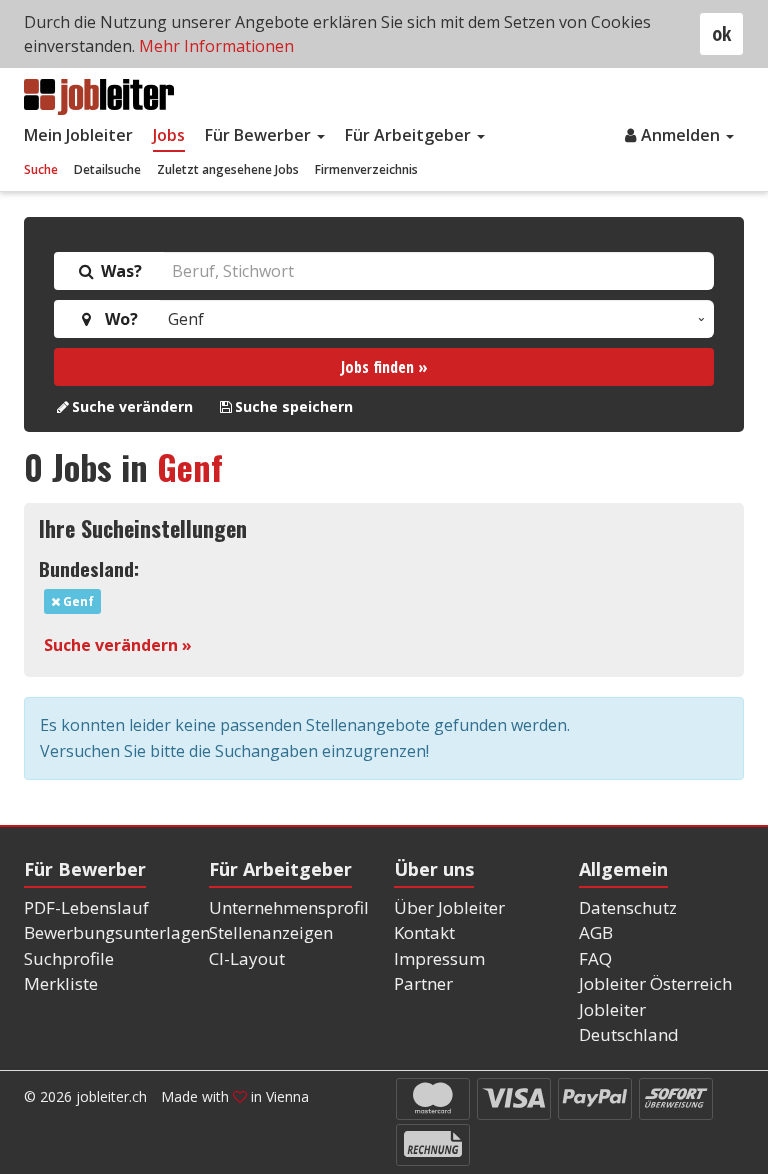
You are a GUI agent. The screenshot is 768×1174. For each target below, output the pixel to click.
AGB (596, 932)
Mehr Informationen (216, 46)
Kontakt (424, 932)
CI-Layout (247, 958)
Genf (190, 466)
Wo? (117, 319)
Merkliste (61, 983)
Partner (423, 983)
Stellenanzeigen (271, 932)
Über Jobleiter (449, 907)
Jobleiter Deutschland (629, 1022)
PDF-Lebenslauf (86, 907)
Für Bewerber (260, 135)
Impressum (439, 958)
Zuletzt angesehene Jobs (228, 169)
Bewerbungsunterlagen (117, 932)
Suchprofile (69, 958)
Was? (119, 271)
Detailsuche (107, 169)
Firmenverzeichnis (366, 169)
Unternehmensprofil (289, 907)
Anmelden (682, 135)
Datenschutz (628, 907)
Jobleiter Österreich (655, 983)
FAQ (595, 958)
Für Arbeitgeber (410, 135)
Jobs (169, 135)
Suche (41, 169)
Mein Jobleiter (78, 135)
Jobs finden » (384, 367)
